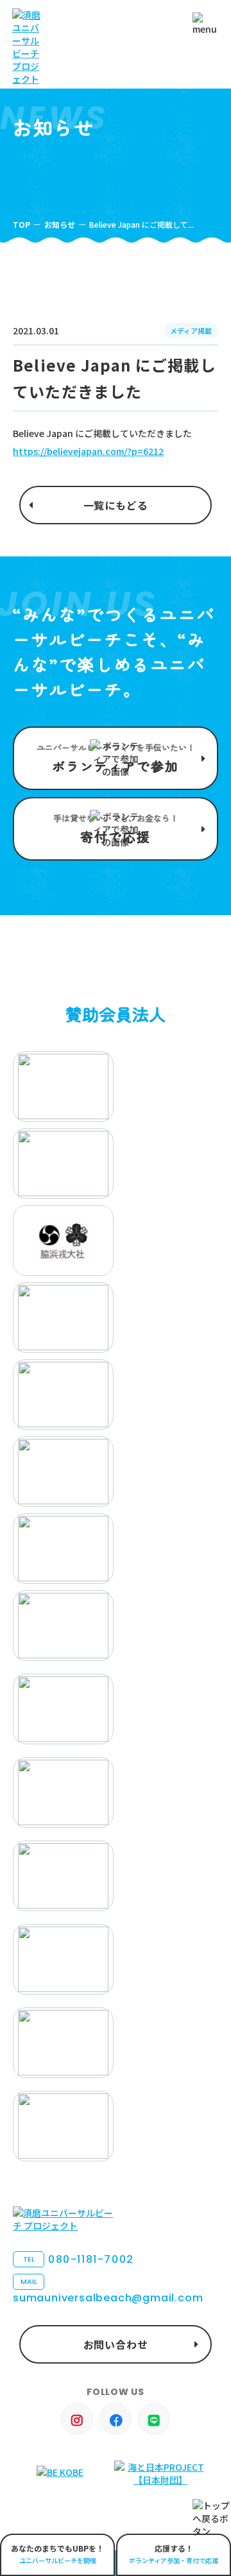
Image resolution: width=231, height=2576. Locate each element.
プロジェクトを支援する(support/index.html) (116, 758)
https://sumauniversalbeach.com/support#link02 (116, 829)
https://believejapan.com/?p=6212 (88, 451)
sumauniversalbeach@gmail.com (108, 2291)
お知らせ (60, 224)
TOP (21, 224)
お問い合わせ (116, 2344)
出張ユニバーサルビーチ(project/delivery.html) (57, 2555)
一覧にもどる (116, 505)
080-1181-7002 (79, 2259)
